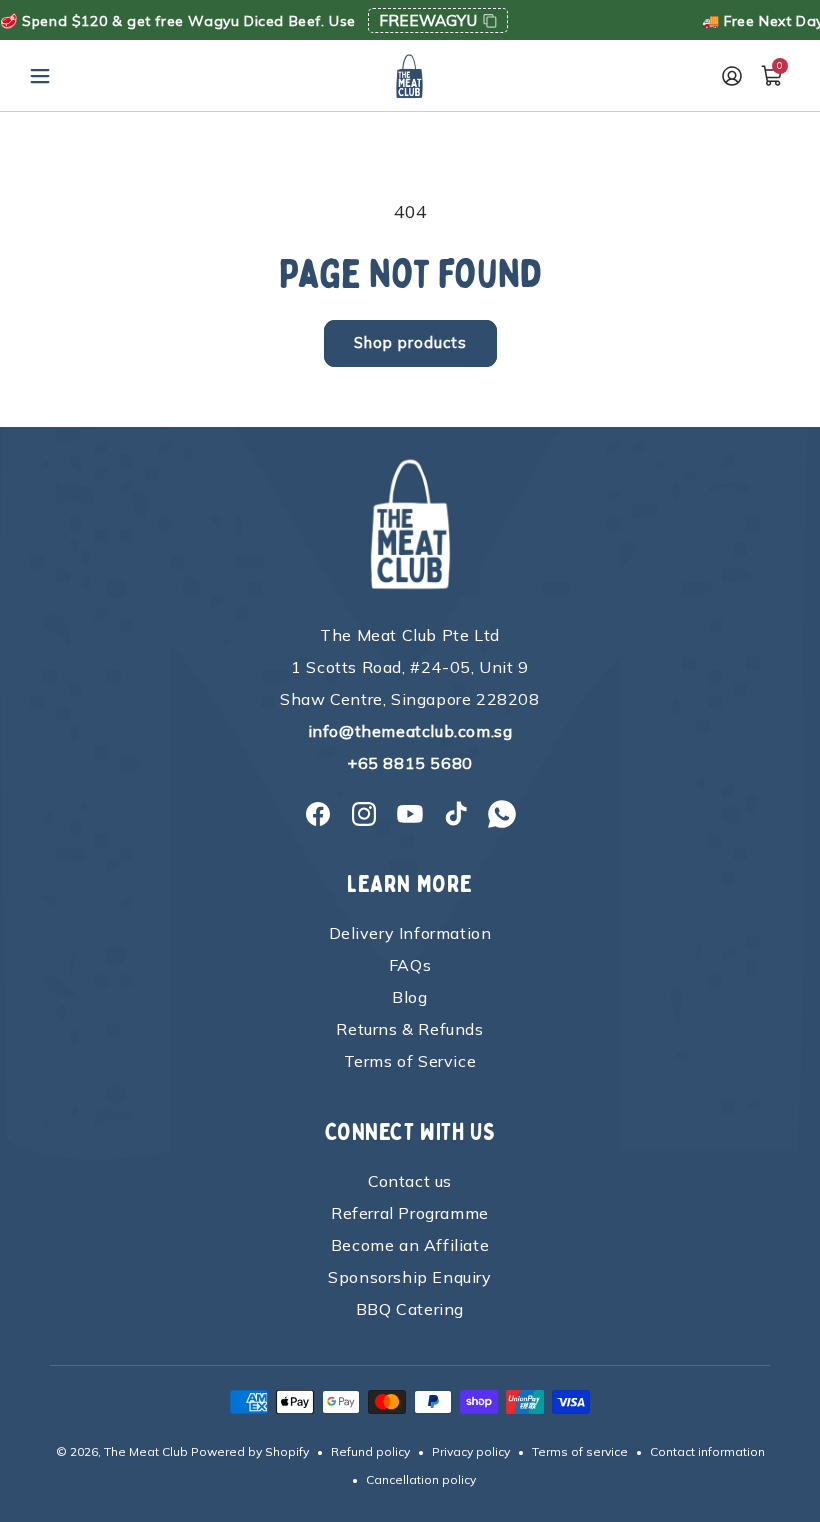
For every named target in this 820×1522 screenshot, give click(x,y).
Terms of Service (410, 1061)
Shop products (410, 342)
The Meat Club (146, 1451)
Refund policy (370, 1451)
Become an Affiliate (410, 1245)
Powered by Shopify (250, 1451)
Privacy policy (471, 1451)
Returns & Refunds (409, 1029)
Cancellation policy (421, 1479)
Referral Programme (410, 1213)
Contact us (410, 1181)
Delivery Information (410, 933)
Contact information (707, 1451)
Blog (409, 997)
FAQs (410, 965)
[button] (40, 76)
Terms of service (580, 1451)
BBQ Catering (410, 1309)
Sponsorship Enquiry (409, 1277)
